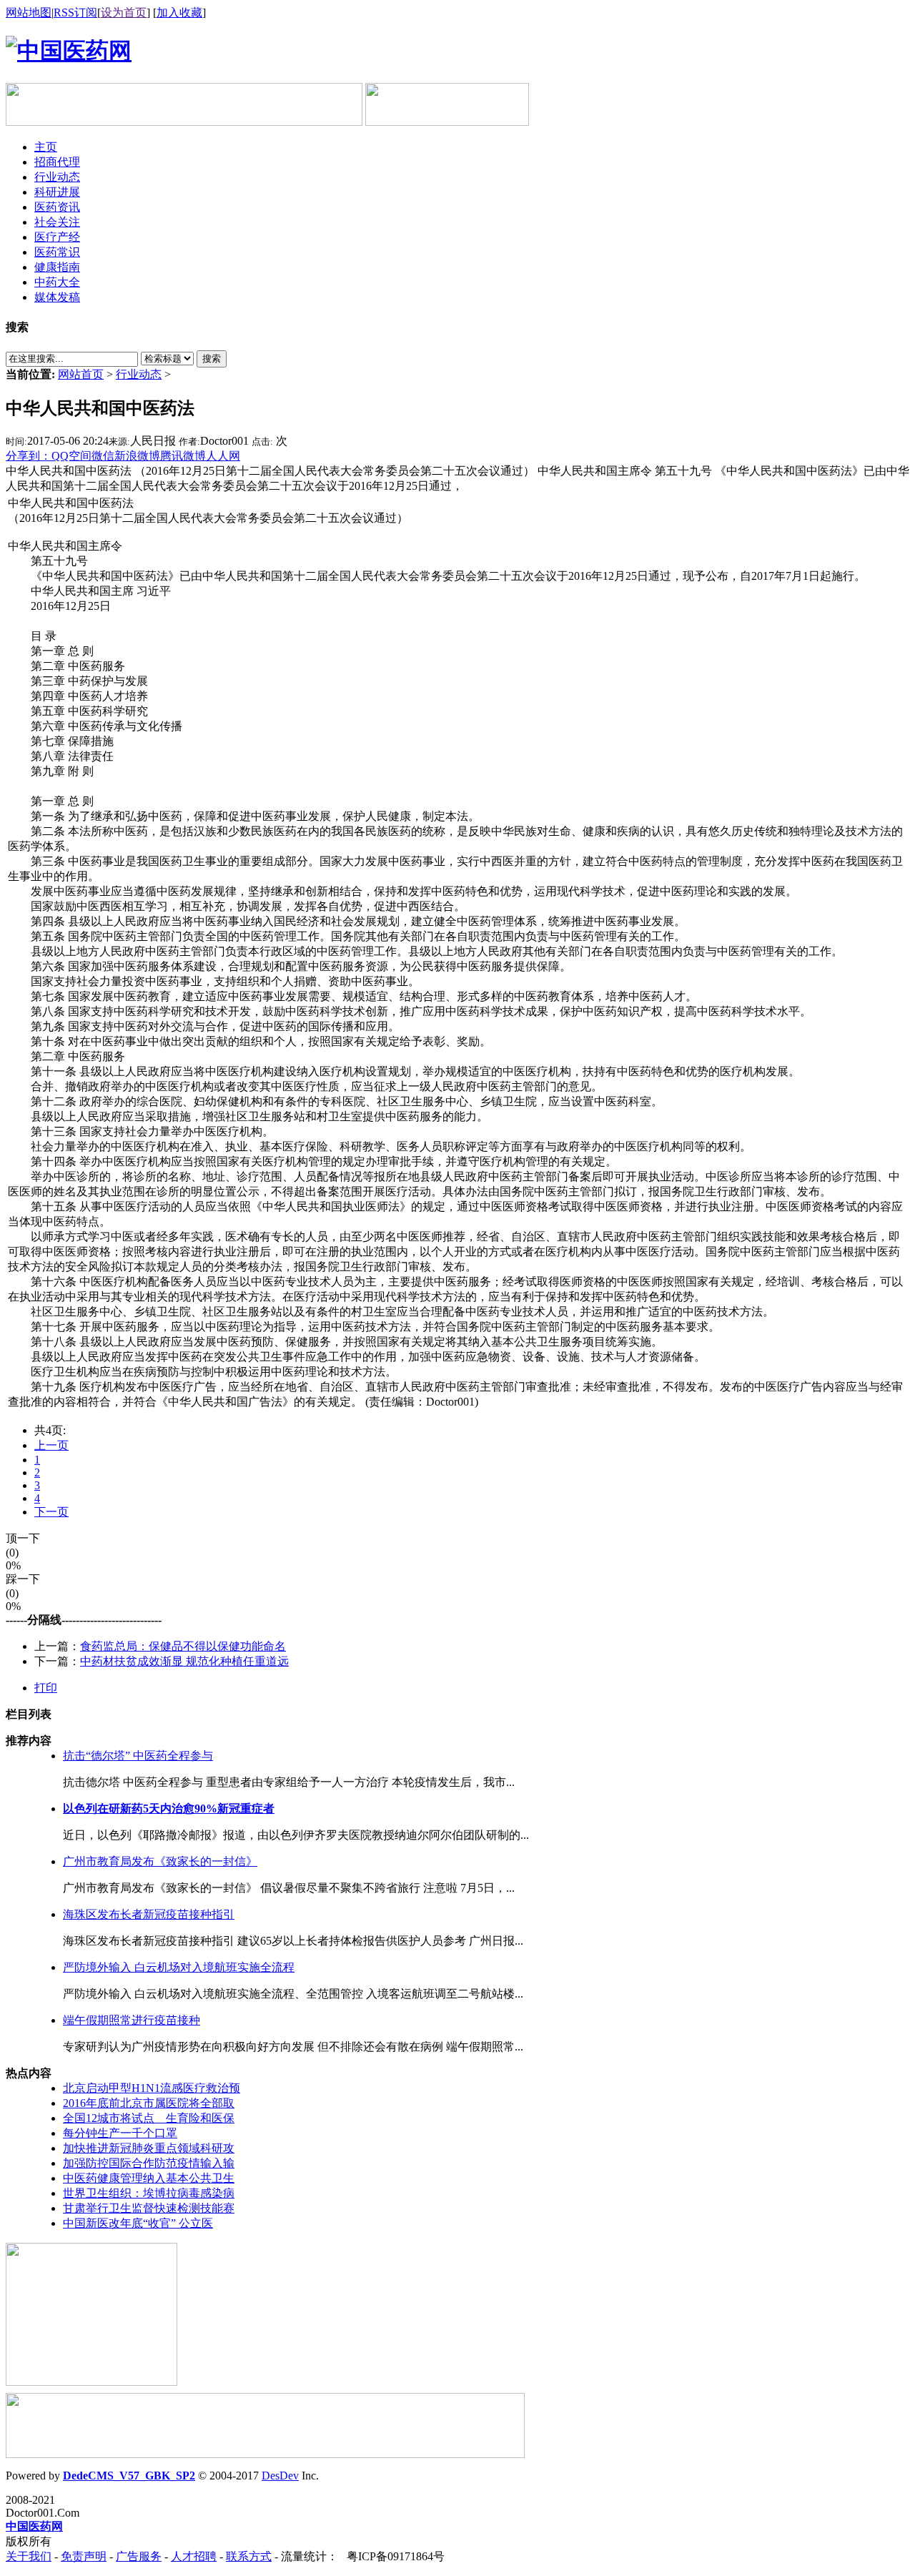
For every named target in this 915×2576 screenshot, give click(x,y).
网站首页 (81, 374)
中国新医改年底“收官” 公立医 (138, 2223)
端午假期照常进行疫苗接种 (132, 2020)
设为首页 (124, 13)
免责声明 (84, 2556)
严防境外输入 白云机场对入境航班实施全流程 (179, 1967)
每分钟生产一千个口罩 (120, 2133)
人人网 (223, 456)
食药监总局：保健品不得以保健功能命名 (183, 1646)
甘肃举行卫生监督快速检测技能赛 (149, 2208)
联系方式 (249, 2556)
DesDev (280, 2476)
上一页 (51, 1445)
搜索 (212, 359)
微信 (103, 456)
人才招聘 (194, 2556)
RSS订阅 (75, 13)
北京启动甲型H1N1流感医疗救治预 (152, 2088)
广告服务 (139, 2556)
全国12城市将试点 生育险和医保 (149, 2118)
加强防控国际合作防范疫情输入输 (149, 2163)
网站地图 (29, 13)
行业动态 (139, 374)
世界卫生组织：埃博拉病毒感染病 (149, 2193)
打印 (46, 1688)
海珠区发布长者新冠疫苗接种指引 (149, 1914)
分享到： (29, 456)
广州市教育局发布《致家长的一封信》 (160, 1861)
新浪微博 (137, 456)
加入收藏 (179, 13)
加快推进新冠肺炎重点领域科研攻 (149, 2148)
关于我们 (29, 2556)
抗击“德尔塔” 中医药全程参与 (138, 1756)
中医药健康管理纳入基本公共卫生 (149, 2178)
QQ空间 (71, 456)
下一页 (51, 1512)
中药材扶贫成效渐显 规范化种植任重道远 (184, 1661)
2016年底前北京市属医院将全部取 (149, 2103)
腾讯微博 (183, 456)
